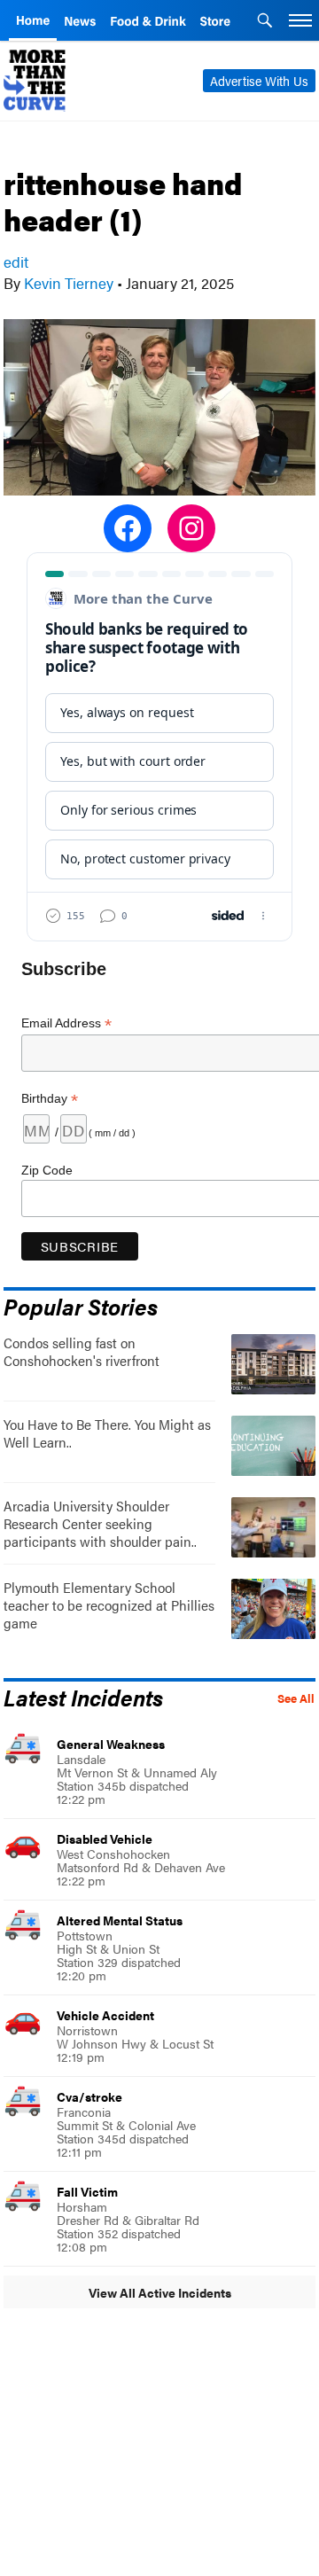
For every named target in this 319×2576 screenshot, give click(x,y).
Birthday (50, 1099)
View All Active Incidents (160, 2292)
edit (16, 262)
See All (296, 1698)
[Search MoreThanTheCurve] (265, 22)
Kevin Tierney (69, 283)
